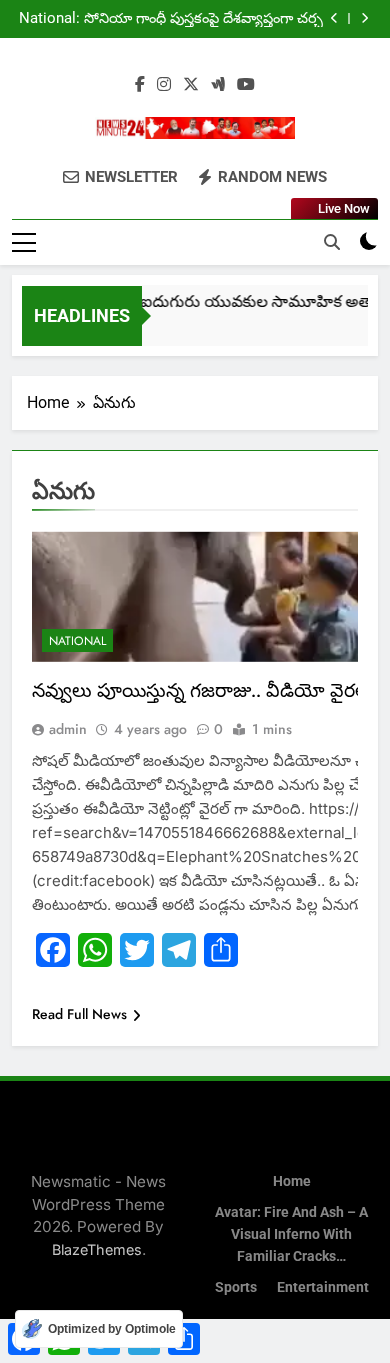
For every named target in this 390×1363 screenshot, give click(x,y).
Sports (236, 1287)
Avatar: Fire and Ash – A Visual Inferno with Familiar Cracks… (291, 1234)
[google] (218, 85)
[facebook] (140, 85)
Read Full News (79, 1014)
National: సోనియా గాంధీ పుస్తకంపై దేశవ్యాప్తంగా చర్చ (171, 19)
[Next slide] (364, 18)
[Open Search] (332, 242)
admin (68, 729)
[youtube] (246, 85)
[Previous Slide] (334, 18)
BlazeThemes (97, 1249)
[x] (191, 85)
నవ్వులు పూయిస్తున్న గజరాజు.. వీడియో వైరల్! (202, 690)
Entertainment (323, 1287)
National (77, 641)
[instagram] (164, 85)
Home (292, 1181)
